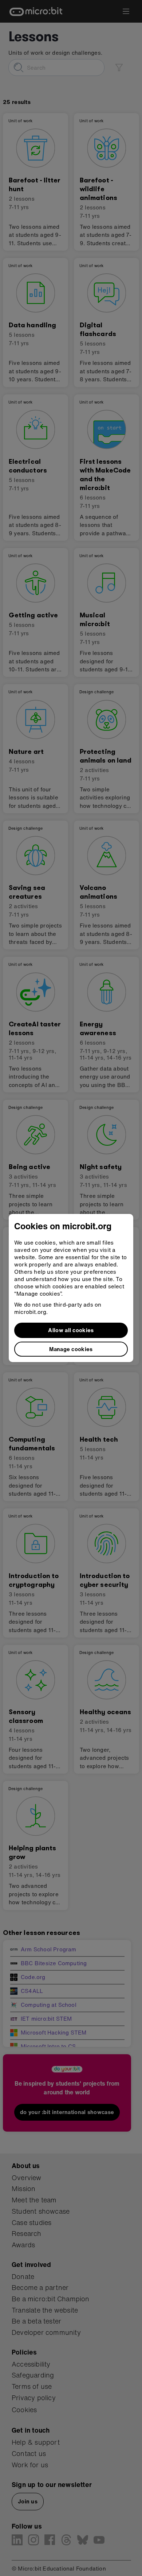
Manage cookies (71, 1349)
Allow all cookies (71, 1330)
